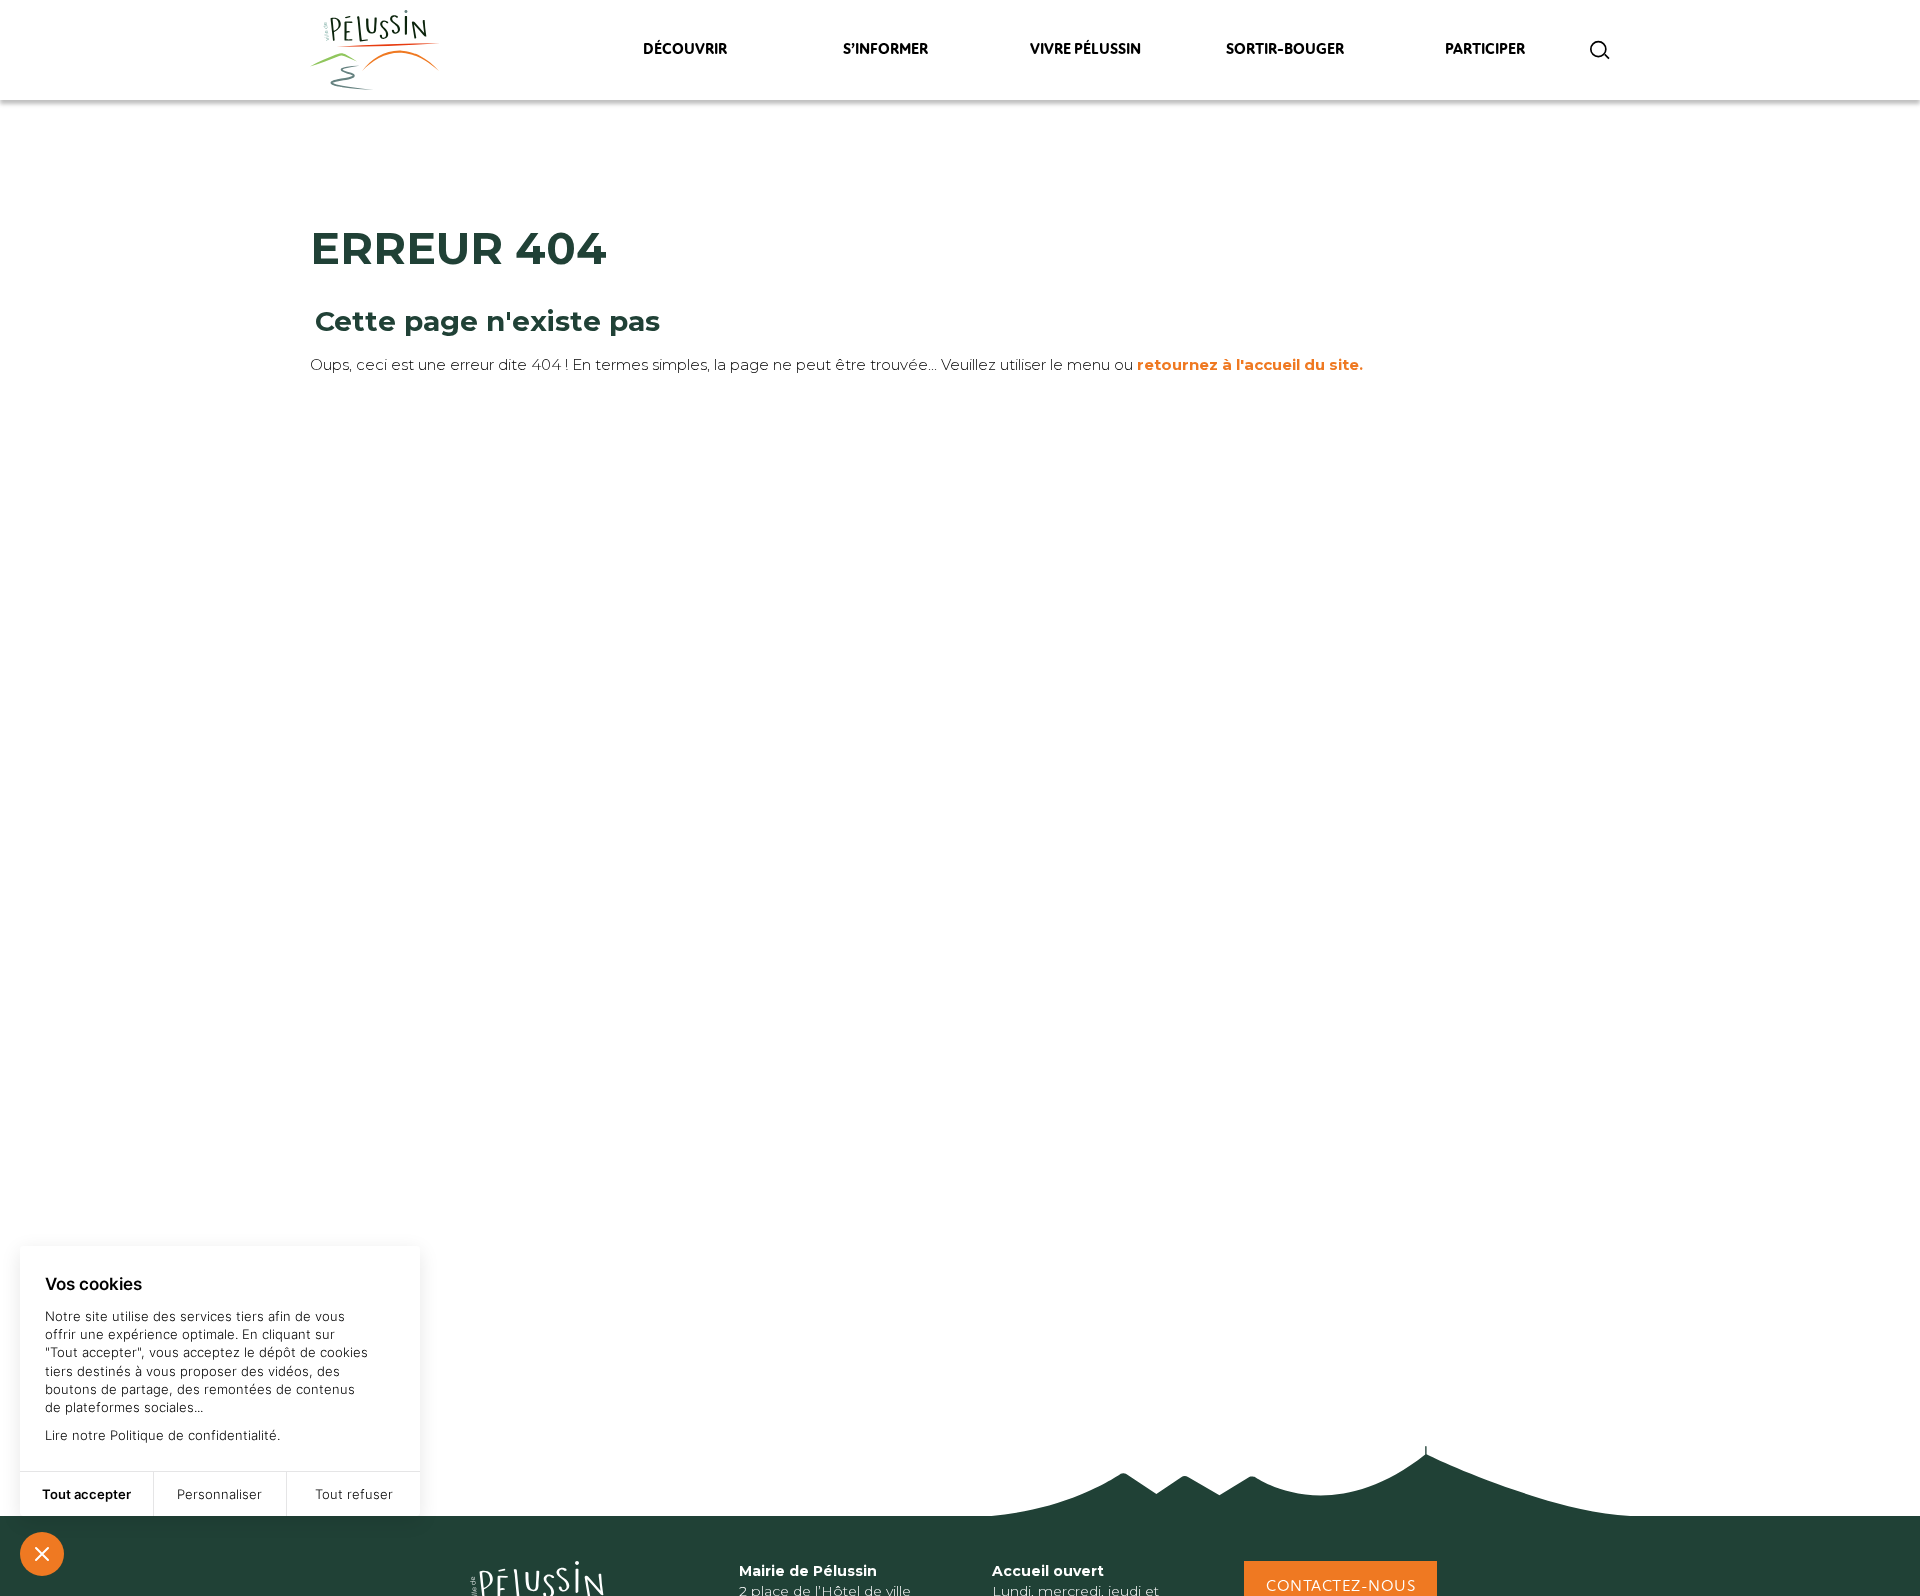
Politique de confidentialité (193, 1435)
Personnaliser (219, 1494)
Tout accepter (86, 1494)
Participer (1485, 54)
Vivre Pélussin (1085, 54)
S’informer (885, 54)
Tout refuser (354, 1494)
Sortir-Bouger (1285, 54)
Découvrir (685, 54)
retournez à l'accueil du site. (1250, 364)
